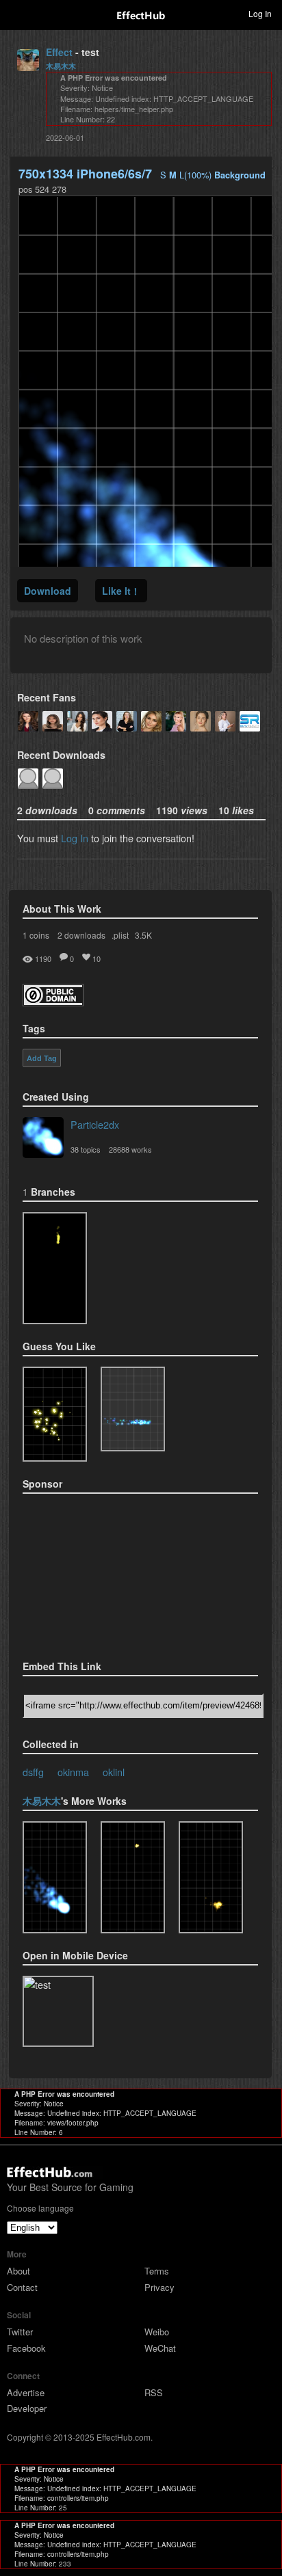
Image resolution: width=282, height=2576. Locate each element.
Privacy (159, 2287)
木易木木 (61, 66)
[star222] (55, 1268)
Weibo (157, 2332)
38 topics (86, 1149)
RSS (154, 2392)
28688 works (130, 1149)
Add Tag (42, 1058)
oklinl (114, 1772)
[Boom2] (55, 1414)
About (18, 2271)
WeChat (160, 2348)
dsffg (33, 1772)
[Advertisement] (91, 1572)
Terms (157, 2271)
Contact (22, 2287)
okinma (73, 1772)
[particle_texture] (133, 1409)
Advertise (26, 2392)
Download (48, 591)
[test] (55, 1877)
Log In (75, 838)
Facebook (26, 2348)
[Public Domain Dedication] (53, 1002)
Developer (27, 2408)
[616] (133, 1877)
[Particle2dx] (43, 1139)
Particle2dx (95, 1124)
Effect (59, 52)
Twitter (20, 2332)
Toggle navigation (16, 13)
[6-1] (211, 1877)
